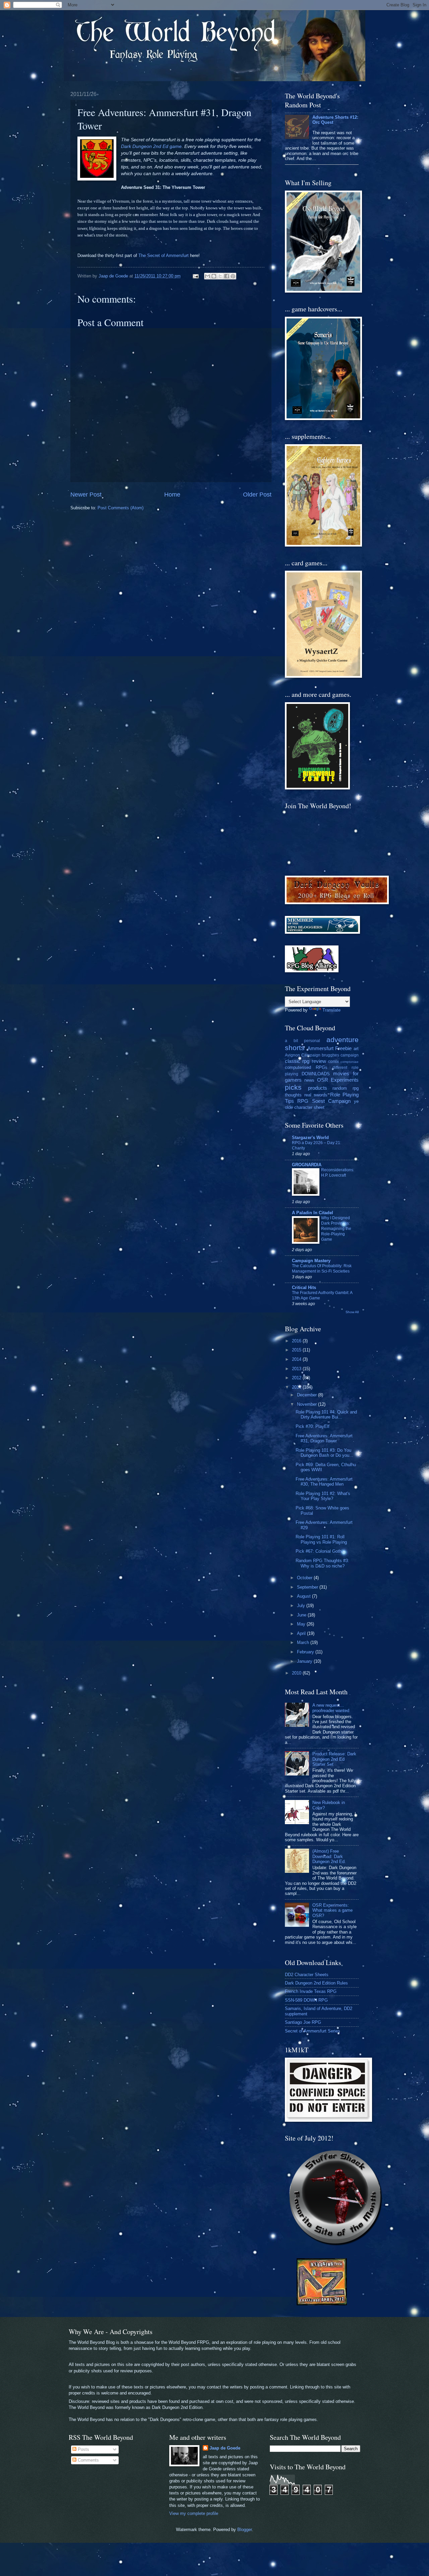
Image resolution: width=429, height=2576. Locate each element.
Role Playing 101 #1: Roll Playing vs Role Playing (321, 1539)
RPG (303, 1101)
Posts (83, 2449)
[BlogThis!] (214, 276)
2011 (297, 1387)
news (309, 1080)
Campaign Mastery (311, 1261)
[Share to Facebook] (227, 276)
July (302, 1606)
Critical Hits (304, 1287)
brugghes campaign (340, 1055)
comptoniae (350, 1062)
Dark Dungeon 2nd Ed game (151, 146)
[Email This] (207, 276)
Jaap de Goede (225, 2448)
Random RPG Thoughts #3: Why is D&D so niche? (322, 1563)
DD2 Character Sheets (307, 1975)
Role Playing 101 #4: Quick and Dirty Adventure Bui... (326, 1414)
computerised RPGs (306, 1067)
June (302, 1615)
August (304, 1596)
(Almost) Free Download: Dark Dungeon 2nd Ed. (329, 1856)
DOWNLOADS (316, 1074)
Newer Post (86, 495)
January (305, 1661)
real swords (316, 1095)
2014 (297, 1359)
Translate (331, 1010)
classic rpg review (305, 1061)
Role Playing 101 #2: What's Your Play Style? (323, 1496)
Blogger (244, 2530)
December (308, 1395)
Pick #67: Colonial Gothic (320, 1551)
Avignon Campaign (303, 1055)
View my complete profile (194, 2513)
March (304, 1642)
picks (293, 1087)
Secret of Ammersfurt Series (313, 2031)
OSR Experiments (338, 1080)
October (305, 1578)
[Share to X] (220, 276)
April (302, 1633)
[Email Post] (195, 276)
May (302, 1624)
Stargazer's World (310, 1138)
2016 (297, 1341)
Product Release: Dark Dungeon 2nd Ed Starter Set (334, 1759)
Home (172, 495)
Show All (352, 1312)
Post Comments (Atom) (120, 508)
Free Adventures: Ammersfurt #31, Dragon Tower (324, 1438)
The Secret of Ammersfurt (164, 255)
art (356, 1049)
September (308, 1587)
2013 (297, 1369)
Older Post (257, 495)
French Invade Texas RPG (311, 1991)
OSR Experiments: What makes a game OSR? (332, 1910)
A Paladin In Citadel (313, 1213)
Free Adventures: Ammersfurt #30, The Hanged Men (324, 1482)
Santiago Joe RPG (303, 2022)
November (308, 1404)
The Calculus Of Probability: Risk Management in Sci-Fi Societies (322, 1269)
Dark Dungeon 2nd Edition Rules (316, 1983)
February (306, 1652)
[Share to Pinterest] (233, 276)
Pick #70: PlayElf (313, 1426)
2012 (297, 1378)
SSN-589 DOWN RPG (306, 2000)
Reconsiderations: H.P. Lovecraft (338, 1173)
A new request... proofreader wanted (331, 1708)
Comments (88, 2460)
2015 (297, 1350)
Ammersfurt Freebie (330, 1048)
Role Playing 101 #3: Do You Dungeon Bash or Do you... (324, 1453)
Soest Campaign (331, 1101)
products (318, 1088)
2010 (297, 1673)
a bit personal (302, 1041)
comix (333, 1062)
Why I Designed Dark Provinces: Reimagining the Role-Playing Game (336, 1229)
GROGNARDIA (307, 1165)
